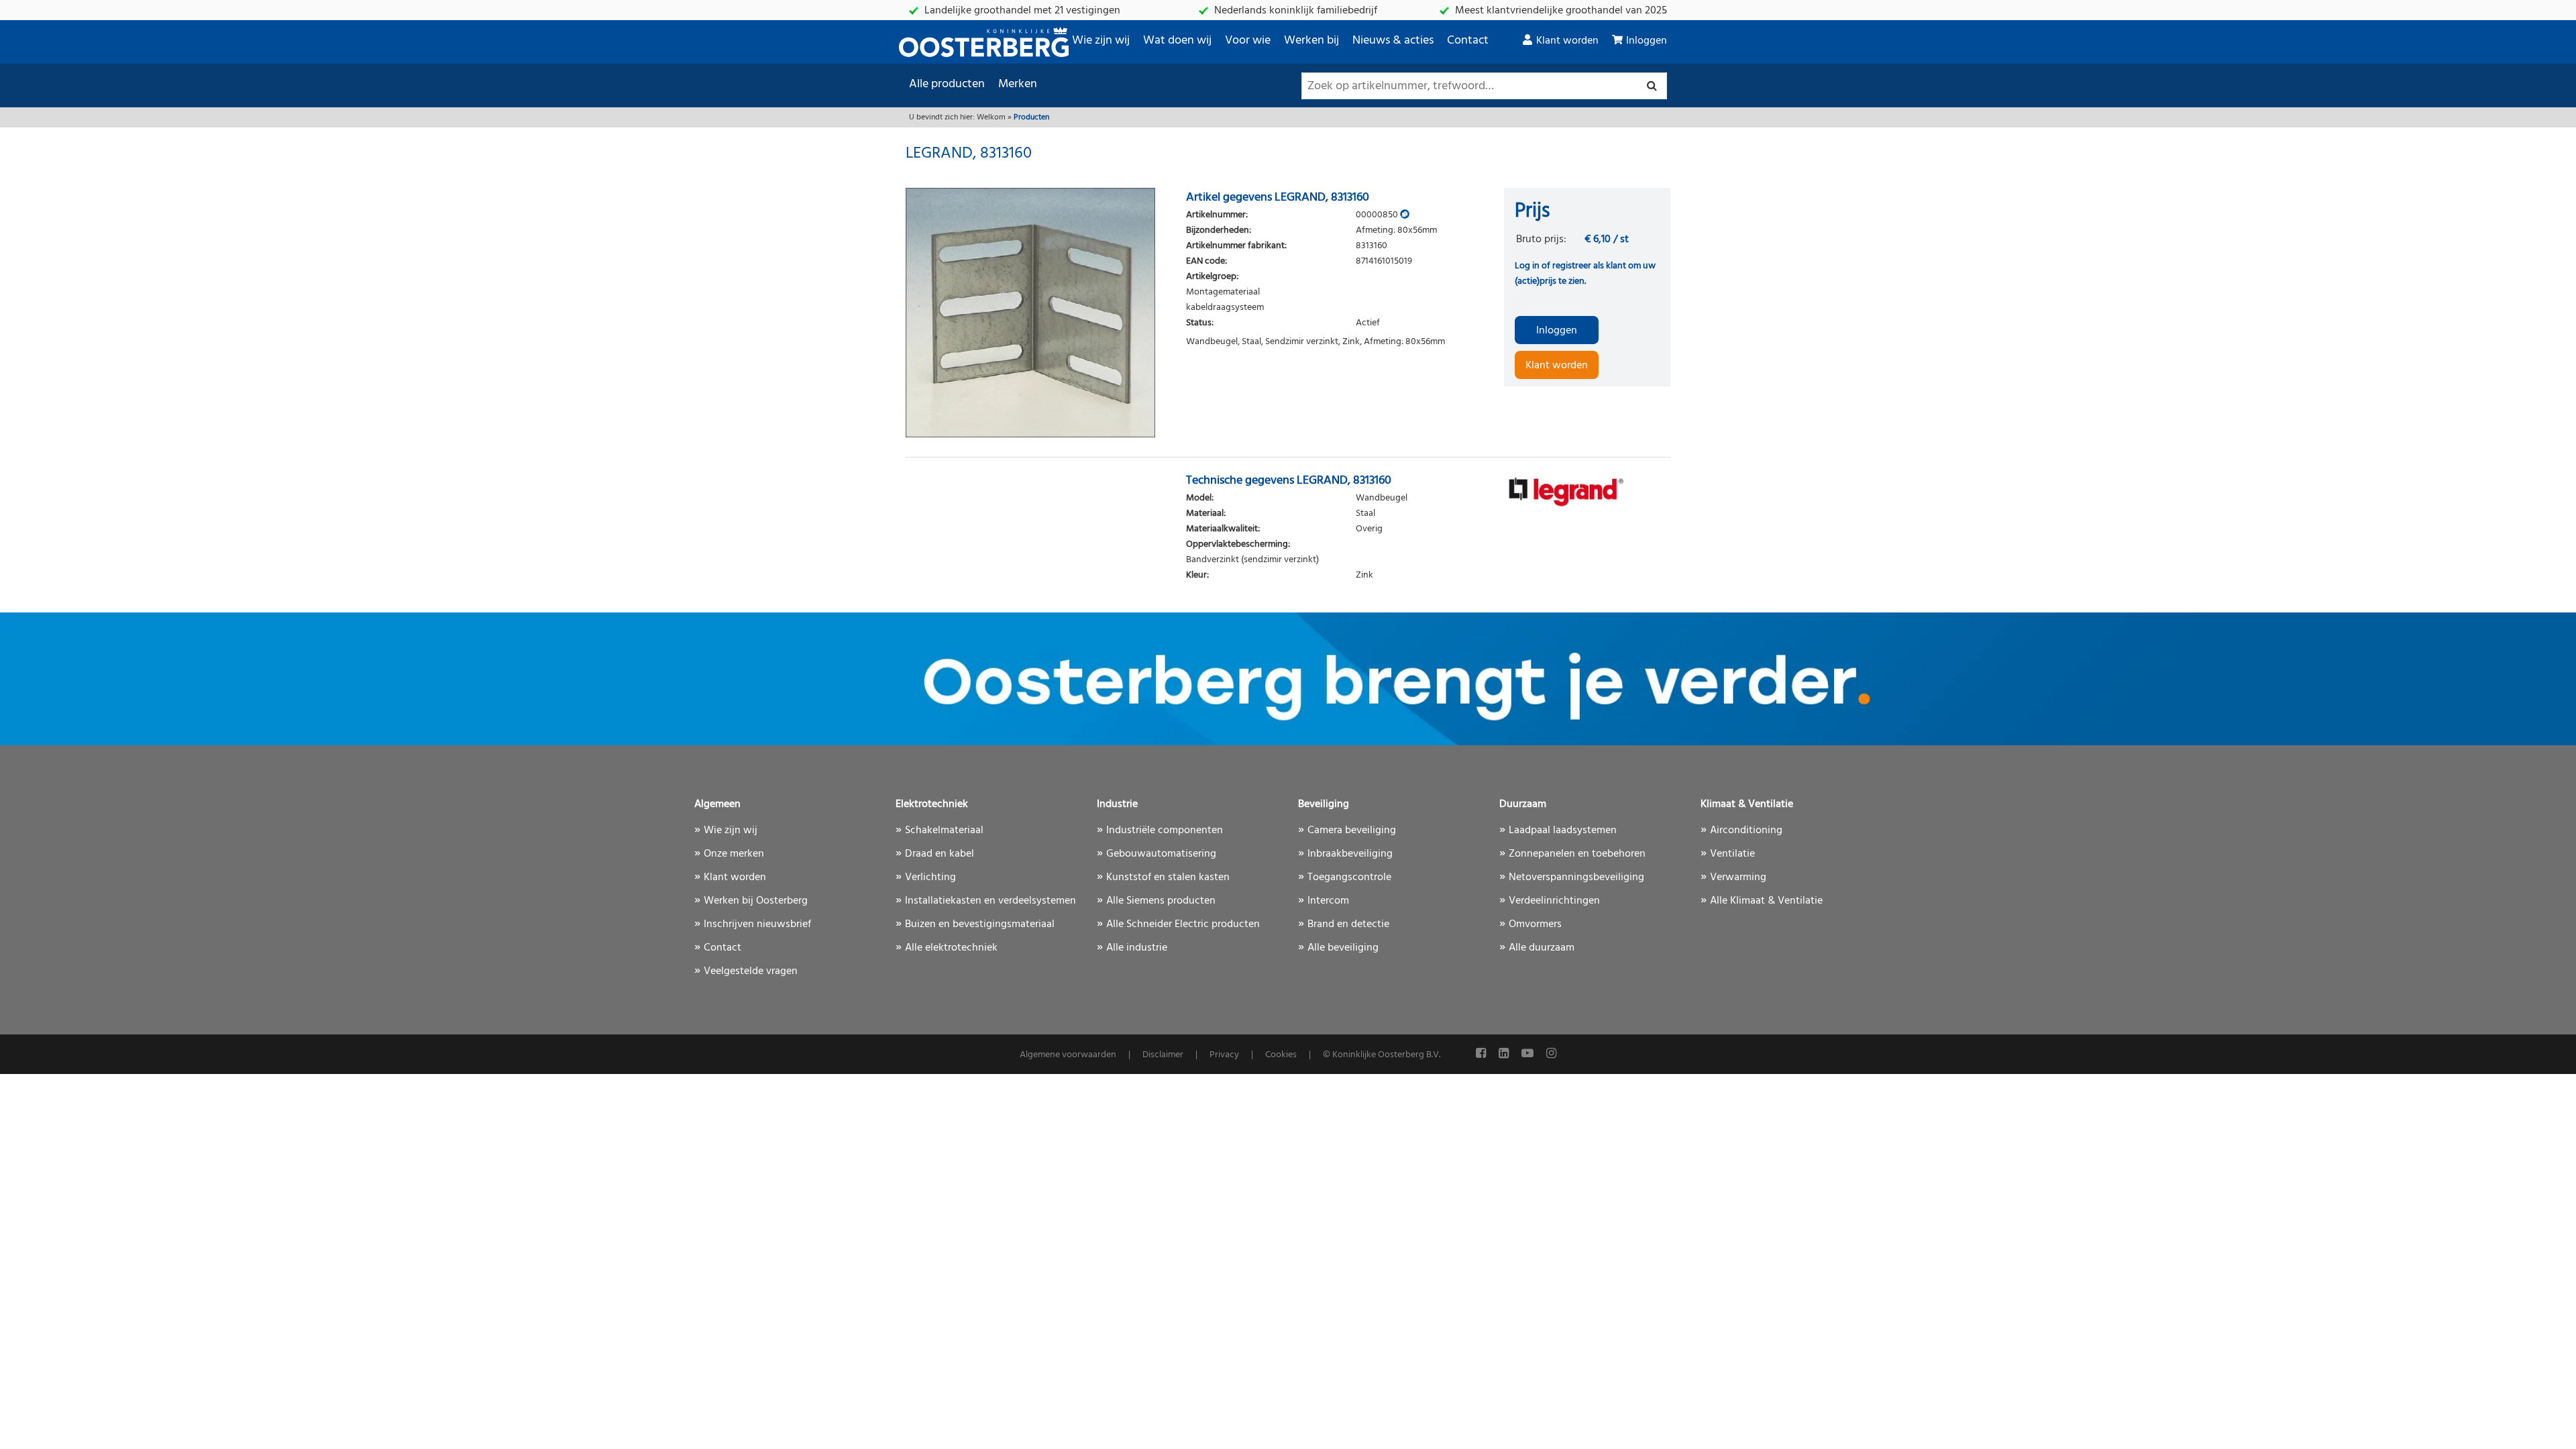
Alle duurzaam (1542, 948)
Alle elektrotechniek (951, 948)
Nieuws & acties (1393, 41)
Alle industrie (1137, 948)
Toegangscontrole (1349, 877)
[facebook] (1482, 1054)
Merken (1018, 84)
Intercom (1328, 901)
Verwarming (1738, 877)
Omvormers (1535, 924)
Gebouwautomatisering (1161, 854)
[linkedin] (1505, 1054)
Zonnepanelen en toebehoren (1577, 854)
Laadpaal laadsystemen (1563, 830)
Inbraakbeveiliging (1350, 854)
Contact (1468, 41)
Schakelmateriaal (944, 830)
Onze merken (734, 854)
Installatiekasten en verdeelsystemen (990, 901)
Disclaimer (1163, 1055)
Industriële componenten (1165, 830)
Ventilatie (1732, 854)
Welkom (991, 117)
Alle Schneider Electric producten (1183, 924)
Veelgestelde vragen (751, 971)
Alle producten (947, 84)
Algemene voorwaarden (1068, 1055)
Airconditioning (1746, 830)
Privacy (1224, 1055)
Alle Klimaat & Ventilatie (1766, 901)
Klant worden (1567, 41)
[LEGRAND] (1587, 491)
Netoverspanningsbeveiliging (1576, 877)
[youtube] (1529, 1054)
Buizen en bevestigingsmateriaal (980, 924)
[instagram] (1551, 1054)
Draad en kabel (940, 854)
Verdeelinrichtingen (1554, 901)
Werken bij (1311, 41)
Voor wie (1248, 41)
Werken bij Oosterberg (756, 901)
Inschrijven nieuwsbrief (757, 924)
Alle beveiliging (1343, 948)
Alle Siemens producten (1161, 901)
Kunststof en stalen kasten (1168, 877)
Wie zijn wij (1101, 41)
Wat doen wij (1177, 41)
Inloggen (1647, 41)
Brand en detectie (1348, 924)
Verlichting (930, 877)
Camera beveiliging (1352, 830)
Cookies (1281, 1055)
